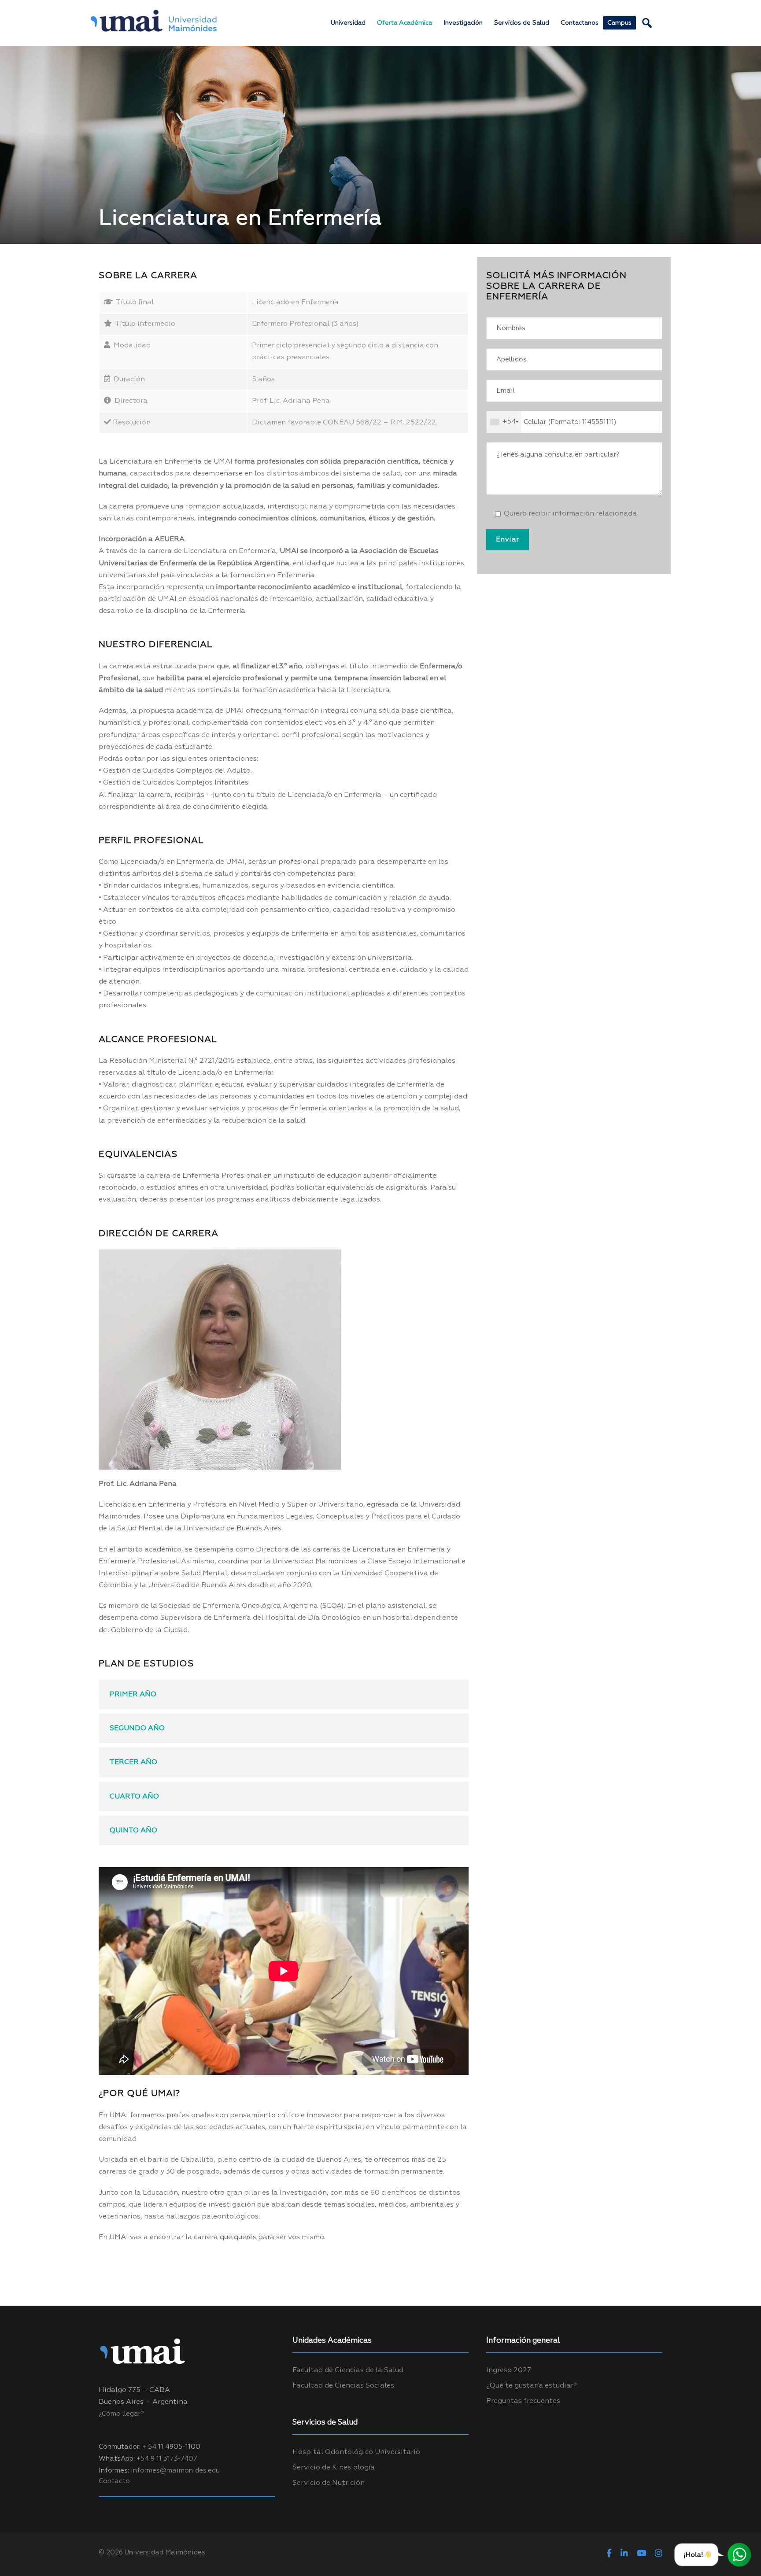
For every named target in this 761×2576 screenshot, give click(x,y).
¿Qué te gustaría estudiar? (532, 2386)
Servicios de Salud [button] (522, 23)
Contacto (114, 2481)
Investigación (463, 23)
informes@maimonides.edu (175, 2471)
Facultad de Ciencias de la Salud (348, 2370)
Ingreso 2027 (509, 2370)
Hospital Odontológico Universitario (356, 2452)
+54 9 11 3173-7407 (167, 2459)
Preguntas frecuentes (523, 2401)
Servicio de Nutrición (329, 2483)
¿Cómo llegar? (121, 2414)
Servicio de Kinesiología (334, 2468)
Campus (619, 23)
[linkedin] (624, 2554)
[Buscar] (647, 23)
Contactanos (580, 23)
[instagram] (659, 2554)
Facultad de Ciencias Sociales (343, 2386)
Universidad (348, 23)
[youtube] (641, 2554)
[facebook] (609, 2554)
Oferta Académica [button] (405, 23)
